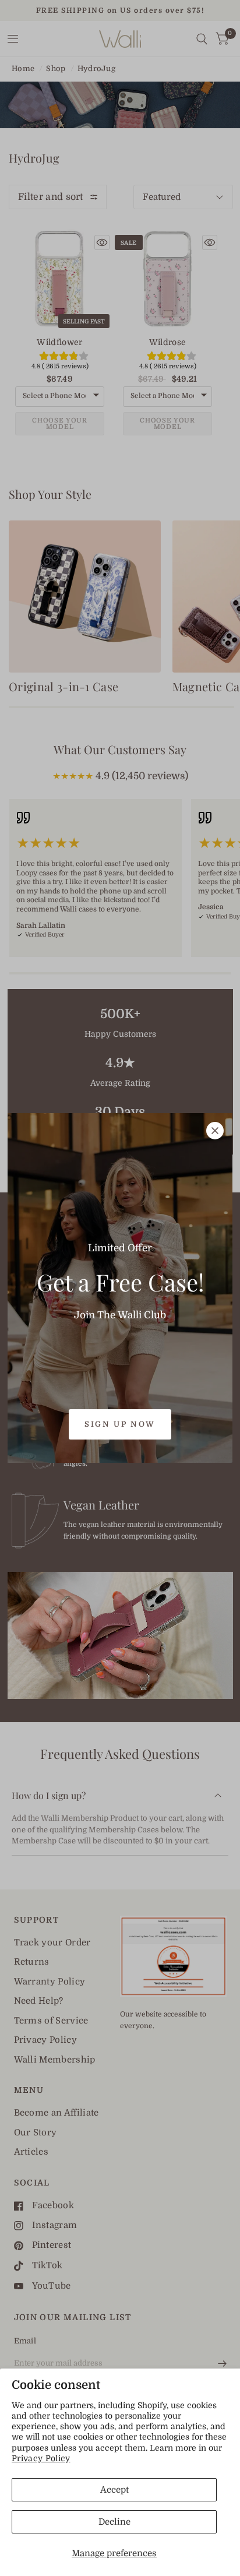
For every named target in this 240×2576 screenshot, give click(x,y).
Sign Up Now (120, 1424)
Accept (114, 2490)
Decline (114, 2522)
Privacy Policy (41, 2458)
